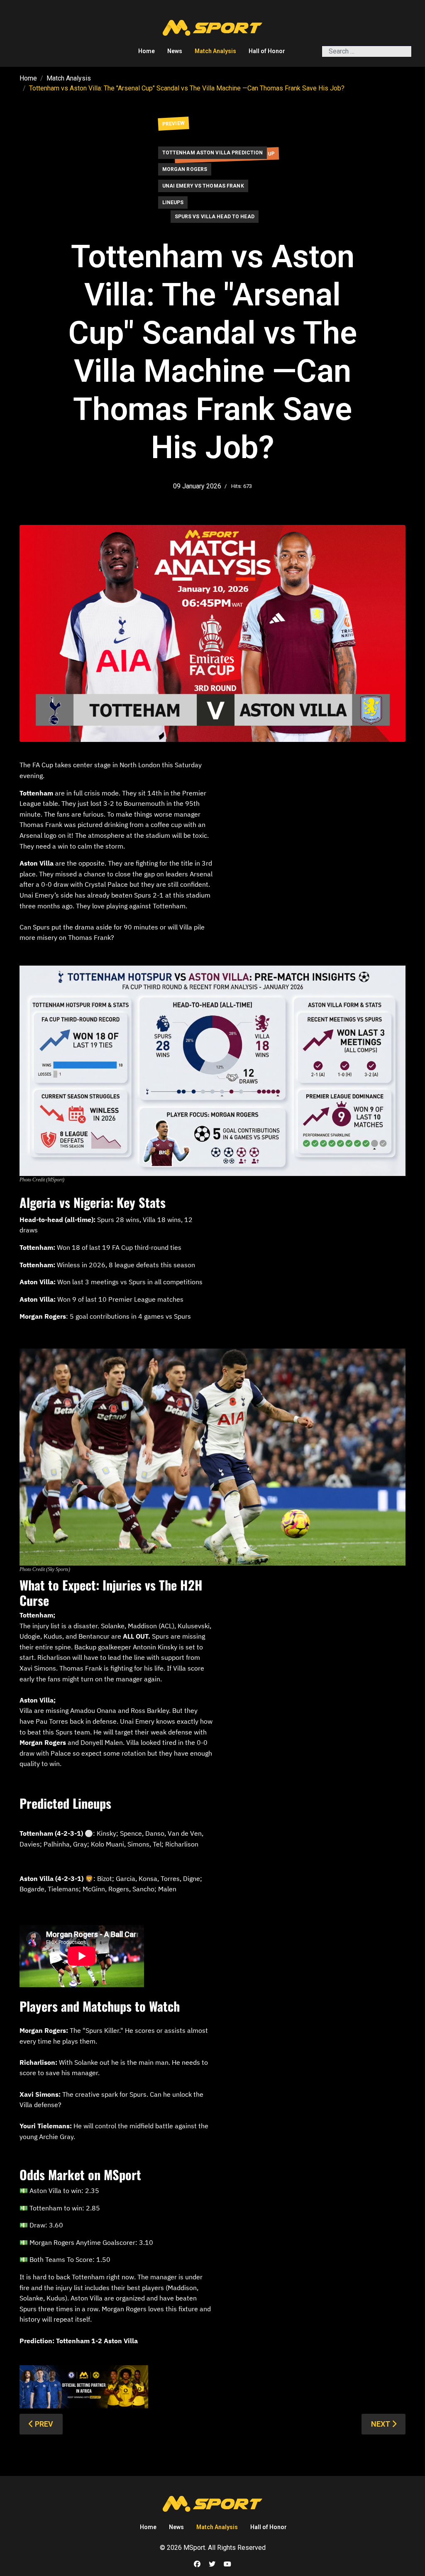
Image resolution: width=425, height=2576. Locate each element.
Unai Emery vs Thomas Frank (203, 186)
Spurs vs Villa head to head (215, 217)
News (175, 51)
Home (147, 51)
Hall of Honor (267, 51)
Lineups (173, 202)
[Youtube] (227, 2564)
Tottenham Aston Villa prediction (213, 153)
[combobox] (367, 51)
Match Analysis (215, 51)
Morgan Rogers (185, 169)
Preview (173, 124)
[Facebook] (197, 2564)
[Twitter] (212, 2564)
